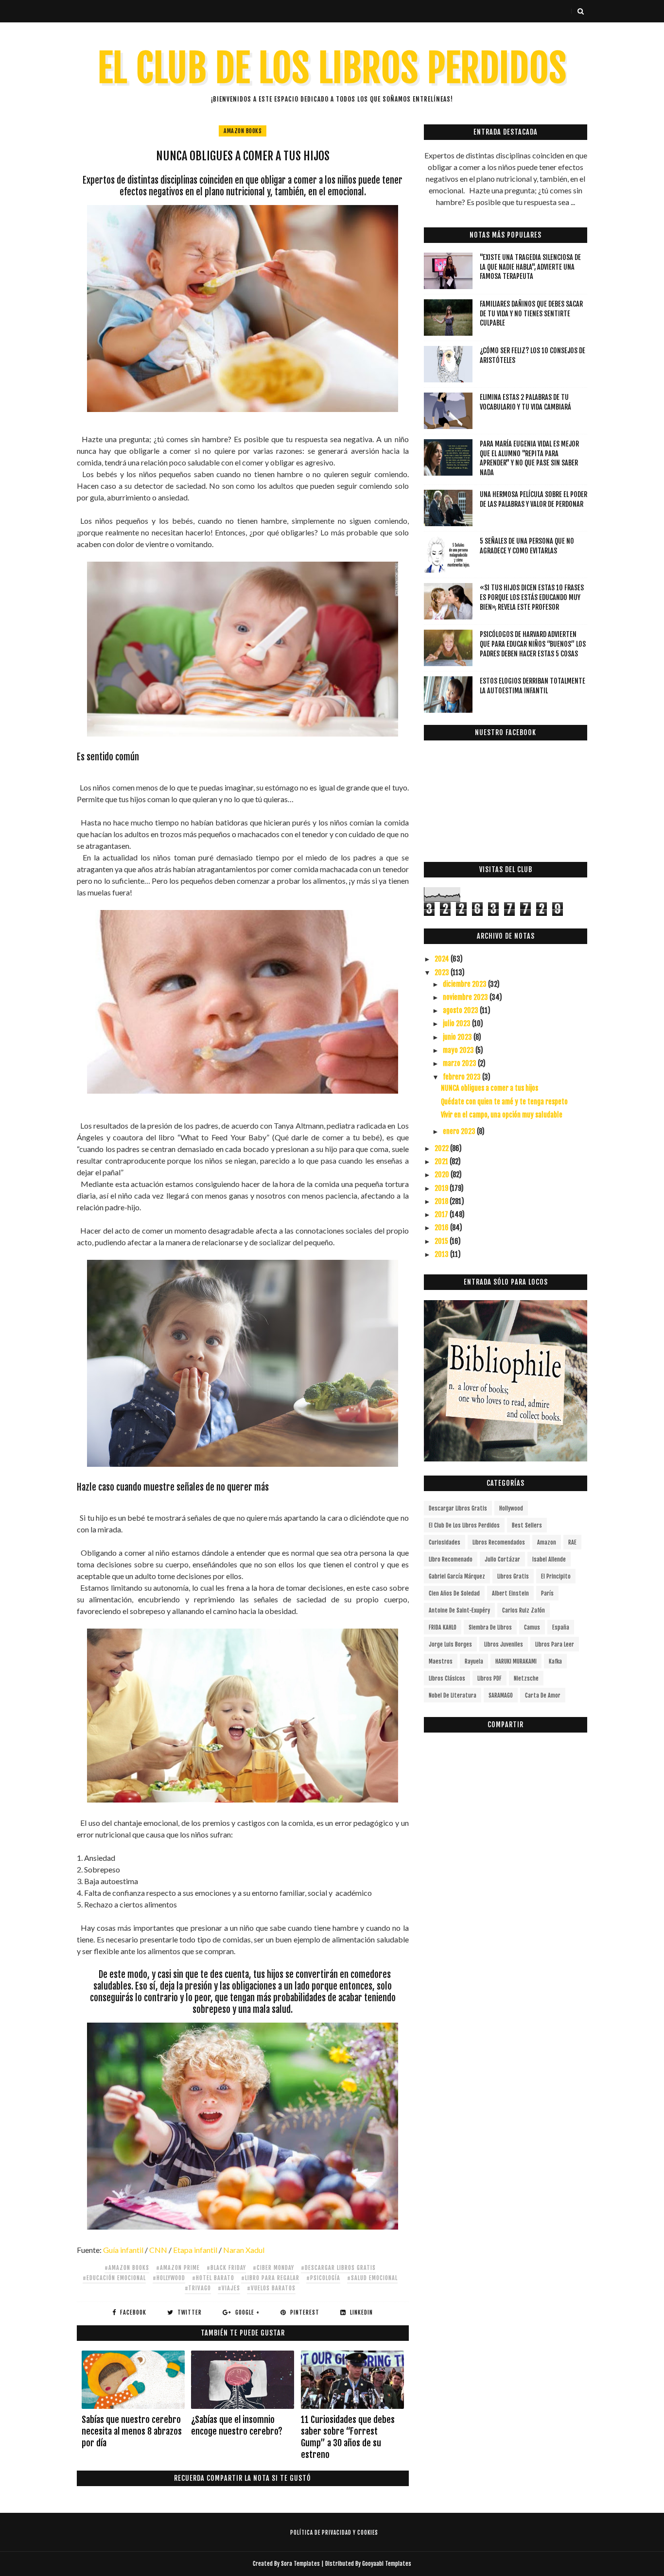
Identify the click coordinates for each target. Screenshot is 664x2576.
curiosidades (445, 1542)
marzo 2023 (460, 1063)
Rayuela (474, 1661)
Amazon (547, 1542)
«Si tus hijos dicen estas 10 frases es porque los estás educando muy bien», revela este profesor (532, 597)
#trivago (198, 2288)
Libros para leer (555, 1644)
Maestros (441, 1661)
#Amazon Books (127, 2268)
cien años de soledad (454, 1593)
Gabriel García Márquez (457, 1576)
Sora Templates (300, 2564)
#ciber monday (273, 2268)
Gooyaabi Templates (387, 2564)
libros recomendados (499, 1542)
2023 (443, 972)
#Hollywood (169, 2278)
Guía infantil (124, 2250)
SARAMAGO (501, 1695)
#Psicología (323, 2278)
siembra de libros (490, 1627)
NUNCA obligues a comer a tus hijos (489, 1088)
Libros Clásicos (447, 1678)
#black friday (226, 2268)
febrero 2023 (463, 1077)
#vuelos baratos (271, 2288)
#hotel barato (213, 2278)
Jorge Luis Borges (450, 1644)
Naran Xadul (244, 2250)
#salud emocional (372, 2278)
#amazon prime (178, 2268)
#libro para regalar (270, 2278)
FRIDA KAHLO (443, 1627)
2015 (442, 1241)
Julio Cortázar (502, 1559)
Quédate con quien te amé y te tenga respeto (504, 1102)
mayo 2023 (459, 1050)
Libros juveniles (504, 1644)
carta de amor (543, 1695)
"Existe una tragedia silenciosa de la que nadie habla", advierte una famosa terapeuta (530, 267)
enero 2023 (460, 1131)
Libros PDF (489, 1678)
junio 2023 (458, 1037)
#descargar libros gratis (338, 2268)
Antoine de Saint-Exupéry (459, 1610)
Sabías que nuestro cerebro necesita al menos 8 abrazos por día (132, 2431)
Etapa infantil (195, 2250)
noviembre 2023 (466, 997)
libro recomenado (451, 1559)
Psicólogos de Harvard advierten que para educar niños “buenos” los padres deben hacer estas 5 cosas (533, 644)
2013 (442, 1254)
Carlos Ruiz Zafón (524, 1610)
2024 (443, 959)
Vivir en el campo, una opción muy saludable (502, 1115)
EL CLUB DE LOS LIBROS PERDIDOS (332, 68)
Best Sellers (527, 1525)
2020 (443, 1175)
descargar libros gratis (458, 1508)
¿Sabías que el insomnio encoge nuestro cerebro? (237, 2425)
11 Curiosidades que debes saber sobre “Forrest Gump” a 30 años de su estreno (348, 2437)
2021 (442, 1161)
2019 (442, 1188)
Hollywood (511, 1508)
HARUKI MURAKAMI (516, 1661)
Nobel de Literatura (453, 1695)
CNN (158, 2250)
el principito (556, 1576)
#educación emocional (114, 2278)
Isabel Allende (549, 1559)
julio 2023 (457, 1023)
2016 (442, 1228)
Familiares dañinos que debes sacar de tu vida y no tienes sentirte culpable (531, 313)
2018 (442, 1201)
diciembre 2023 (465, 984)
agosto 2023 (461, 1010)
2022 (442, 1148)
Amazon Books (243, 131)
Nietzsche (526, 1678)
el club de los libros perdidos (464, 1525)
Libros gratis (513, 1576)
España (561, 1627)
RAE (572, 1542)
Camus (532, 1627)
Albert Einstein (510, 1593)
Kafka (555, 1661)
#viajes (229, 2288)
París (547, 1593)
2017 (442, 1214)
